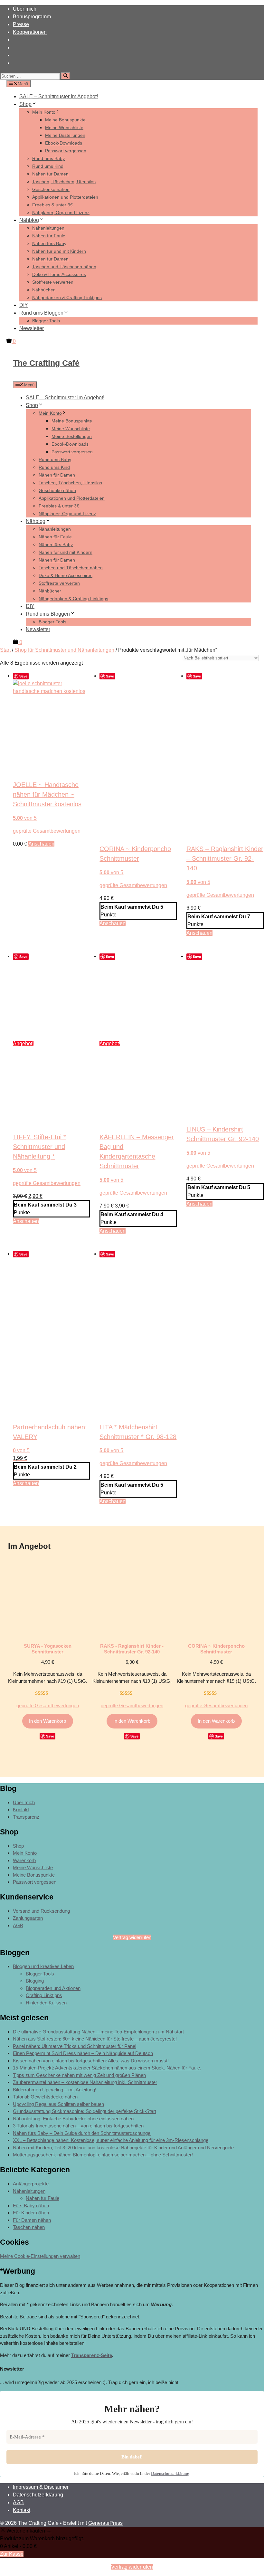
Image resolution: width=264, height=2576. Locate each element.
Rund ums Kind (48, 166)
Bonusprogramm (32, 17)
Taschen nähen (29, 2227)
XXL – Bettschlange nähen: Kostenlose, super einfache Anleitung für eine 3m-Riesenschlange (111, 2140)
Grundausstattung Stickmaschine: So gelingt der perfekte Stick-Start (85, 2111)
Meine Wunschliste (64, 128)
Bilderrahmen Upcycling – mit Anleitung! (55, 2090)
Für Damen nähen (32, 2220)
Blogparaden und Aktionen (53, 1988)
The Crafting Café (46, 363)
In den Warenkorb (47, 1721)
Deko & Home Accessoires (59, 274)
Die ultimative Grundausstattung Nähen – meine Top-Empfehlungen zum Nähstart (98, 2032)
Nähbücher (43, 290)
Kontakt (21, 1809)
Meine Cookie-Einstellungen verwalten (40, 2256)
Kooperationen (30, 32)
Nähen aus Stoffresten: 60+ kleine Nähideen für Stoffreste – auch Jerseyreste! (95, 2039)
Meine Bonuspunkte (65, 120)
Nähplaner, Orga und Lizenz (61, 213)
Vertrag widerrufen (132, 1937)
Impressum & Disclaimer (41, 2487)
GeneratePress (105, 2523)
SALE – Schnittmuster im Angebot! (59, 96)
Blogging (35, 1981)
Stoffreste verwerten (53, 282)
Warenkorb (24, 1860)
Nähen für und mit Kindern (59, 251)
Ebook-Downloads (64, 143)
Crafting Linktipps (44, 1995)
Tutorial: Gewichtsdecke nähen (45, 2097)
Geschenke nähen (51, 189)
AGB (18, 1925)
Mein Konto (44, 112)
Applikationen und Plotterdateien (65, 197)
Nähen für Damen (50, 174)
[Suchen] (66, 76)
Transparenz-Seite (92, 2355)
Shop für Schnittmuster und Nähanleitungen (64, 650)
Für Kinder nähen (31, 2213)
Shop (25, 104)
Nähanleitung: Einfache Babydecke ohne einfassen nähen (73, 2119)
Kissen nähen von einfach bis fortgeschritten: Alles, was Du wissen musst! (91, 2061)
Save (23, 676)
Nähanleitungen (48, 228)
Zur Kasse (12, 2554)
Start (5, 650)
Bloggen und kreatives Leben (43, 1966)
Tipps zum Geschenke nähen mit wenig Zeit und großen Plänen (79, 2075)
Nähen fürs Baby (49, 243)
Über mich (25, 9)
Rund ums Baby (48, 158)
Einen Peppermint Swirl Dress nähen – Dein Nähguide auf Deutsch (83, 2053)
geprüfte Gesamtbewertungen (47, 831)
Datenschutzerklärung (170, 2473)
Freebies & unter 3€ (52, 205)
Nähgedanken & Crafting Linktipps (67, 298)
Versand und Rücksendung (41, 1911)
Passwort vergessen (66, 151)
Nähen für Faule (49, 236)
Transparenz (26, 1817)
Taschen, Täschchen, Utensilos (64, 182)
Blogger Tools (46, 321)
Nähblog (29, 220)
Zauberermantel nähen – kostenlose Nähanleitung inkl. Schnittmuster (85, 2082)
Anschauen (41, 844)
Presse (21, 24)
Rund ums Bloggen (41, 313)
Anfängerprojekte (31, 2184)
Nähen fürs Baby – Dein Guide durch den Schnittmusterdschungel (82, 2133)
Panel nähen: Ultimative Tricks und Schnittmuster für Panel (75, 2046)
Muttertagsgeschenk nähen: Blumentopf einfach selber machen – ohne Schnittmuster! (103, 2155)
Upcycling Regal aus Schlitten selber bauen (58, 2104)
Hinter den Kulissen (46, 2003)
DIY (24, 305)
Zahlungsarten (28, 1918)
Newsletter (32, 328)
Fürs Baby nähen (31, 2206)
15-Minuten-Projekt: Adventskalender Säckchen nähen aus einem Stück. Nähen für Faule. (107, 2068)
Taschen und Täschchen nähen (64, 267)
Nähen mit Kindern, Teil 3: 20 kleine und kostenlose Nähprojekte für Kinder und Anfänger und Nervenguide (123, 2148)
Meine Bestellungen (65, 135)
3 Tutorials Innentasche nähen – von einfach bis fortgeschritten (78, 2126)
